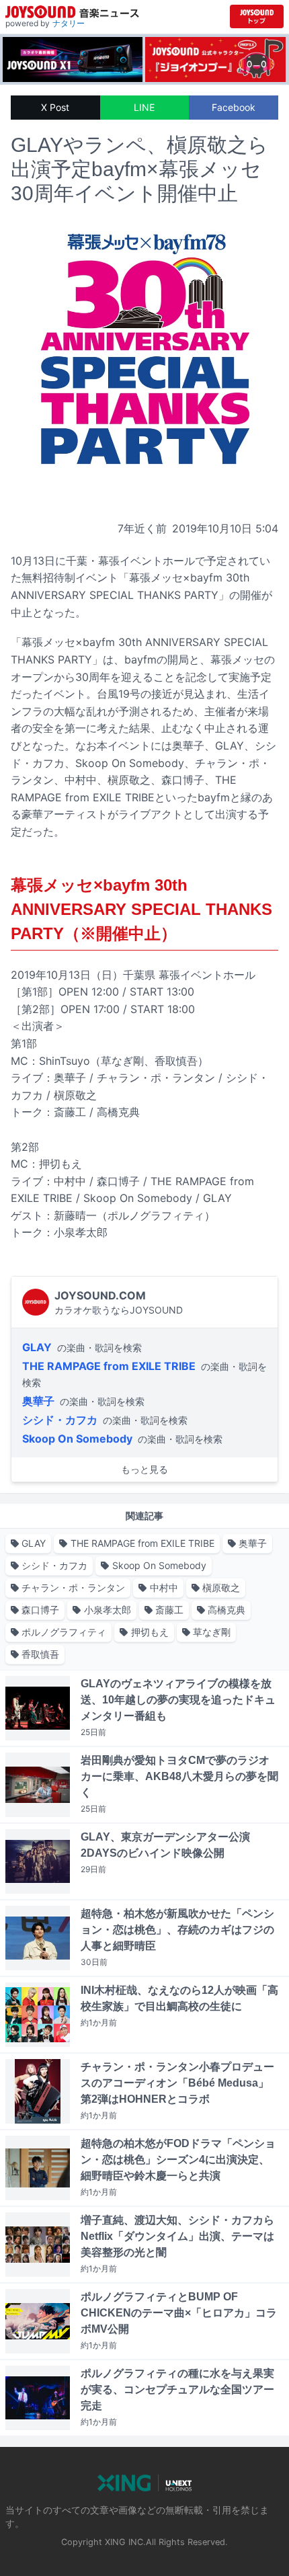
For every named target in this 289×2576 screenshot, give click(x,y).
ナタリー (69, 23)
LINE (144, 107)
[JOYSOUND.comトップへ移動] (257, 16)
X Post (55, 107)
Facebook (234, 107)
